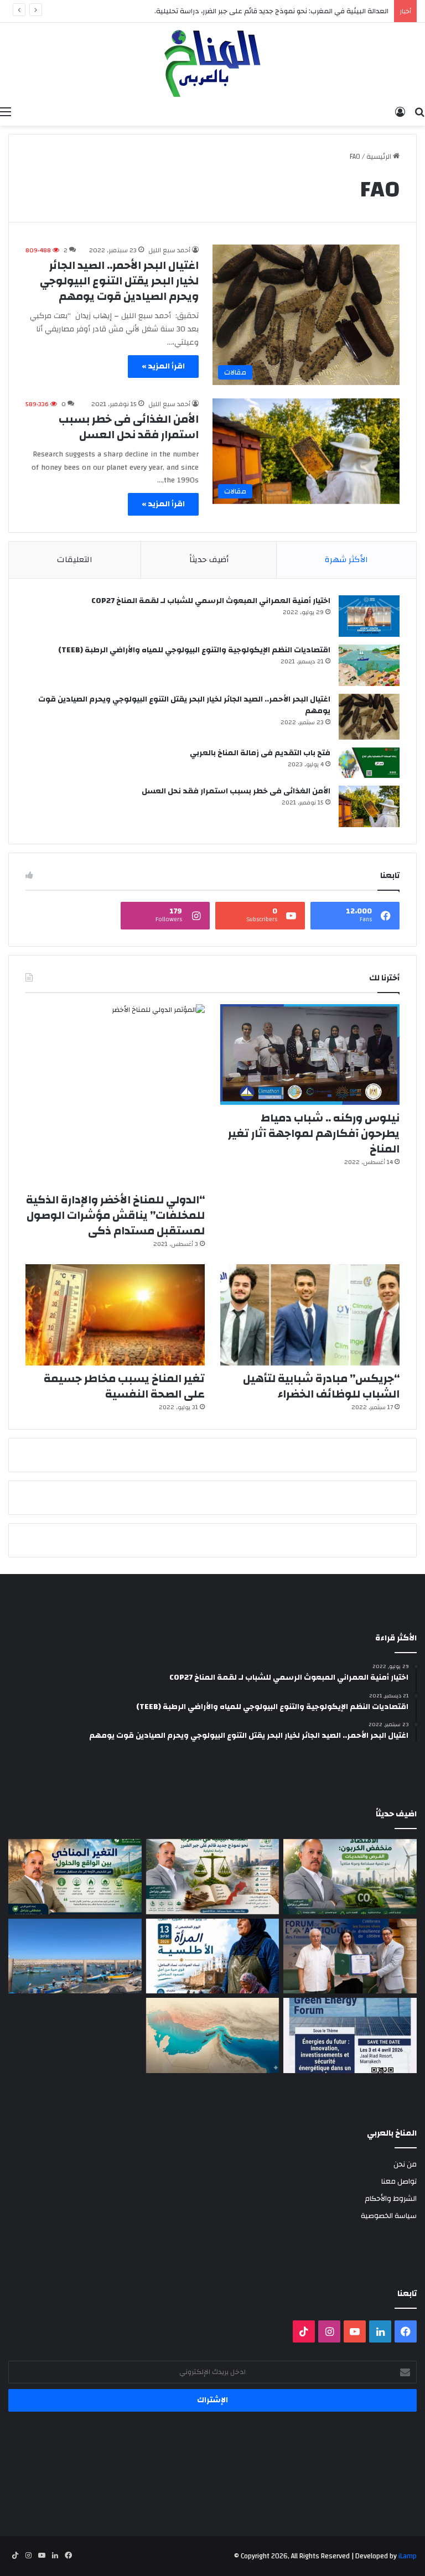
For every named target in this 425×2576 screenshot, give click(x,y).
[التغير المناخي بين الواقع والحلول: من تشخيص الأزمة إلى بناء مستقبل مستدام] (75, 1877)
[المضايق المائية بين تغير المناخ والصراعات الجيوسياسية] (213, 2035)
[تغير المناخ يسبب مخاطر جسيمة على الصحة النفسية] (115, 1315)
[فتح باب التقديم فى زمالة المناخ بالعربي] (369, 763)
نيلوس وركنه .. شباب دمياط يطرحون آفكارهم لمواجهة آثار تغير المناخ (314, 1133)
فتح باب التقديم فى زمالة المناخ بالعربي (260, 753)
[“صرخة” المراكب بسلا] (75, 1956)
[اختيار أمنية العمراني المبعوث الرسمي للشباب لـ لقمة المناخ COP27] (369, 616)
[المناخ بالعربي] (212, 62)
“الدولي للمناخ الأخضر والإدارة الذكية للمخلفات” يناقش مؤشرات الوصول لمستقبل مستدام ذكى (115, 1215)
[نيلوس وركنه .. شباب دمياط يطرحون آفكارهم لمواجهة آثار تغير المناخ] (310, 1055)
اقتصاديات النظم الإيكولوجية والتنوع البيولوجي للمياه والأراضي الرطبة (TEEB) (194, 650)
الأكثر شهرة (346, 560)
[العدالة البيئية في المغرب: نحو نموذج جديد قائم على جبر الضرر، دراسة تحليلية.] (213, 1877)
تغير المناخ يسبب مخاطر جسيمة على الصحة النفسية (124, 1386)
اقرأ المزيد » (163, 366)
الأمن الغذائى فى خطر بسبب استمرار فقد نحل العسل (129, 427)
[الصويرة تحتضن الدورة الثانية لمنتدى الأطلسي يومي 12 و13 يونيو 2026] (213, 1956)
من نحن (405, 2164)
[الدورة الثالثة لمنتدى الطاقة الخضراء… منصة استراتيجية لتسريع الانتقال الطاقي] (350, 2035)
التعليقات (75, 560)
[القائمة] (6, 112)
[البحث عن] (419, 112)
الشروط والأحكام (391, 2198)
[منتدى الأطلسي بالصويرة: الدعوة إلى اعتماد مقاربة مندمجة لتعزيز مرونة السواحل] (350, 1956)
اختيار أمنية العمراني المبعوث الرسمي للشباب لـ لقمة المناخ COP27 (211, 601)
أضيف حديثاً (209, 560)
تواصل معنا (399, 2181)
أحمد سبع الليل (169, 250)
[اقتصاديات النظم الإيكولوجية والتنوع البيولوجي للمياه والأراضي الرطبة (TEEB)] (369, 665)
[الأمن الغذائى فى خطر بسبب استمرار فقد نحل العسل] (369, 806)
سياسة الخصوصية (389, 2216)
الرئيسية (380, 157)
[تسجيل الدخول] (400, 112)
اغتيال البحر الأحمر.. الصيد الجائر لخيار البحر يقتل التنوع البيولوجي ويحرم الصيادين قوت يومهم (119, 281)
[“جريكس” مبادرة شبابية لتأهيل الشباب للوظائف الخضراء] (310, 1315)
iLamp (408, 2556)
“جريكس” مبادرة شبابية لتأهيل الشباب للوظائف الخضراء (321, 1386)
